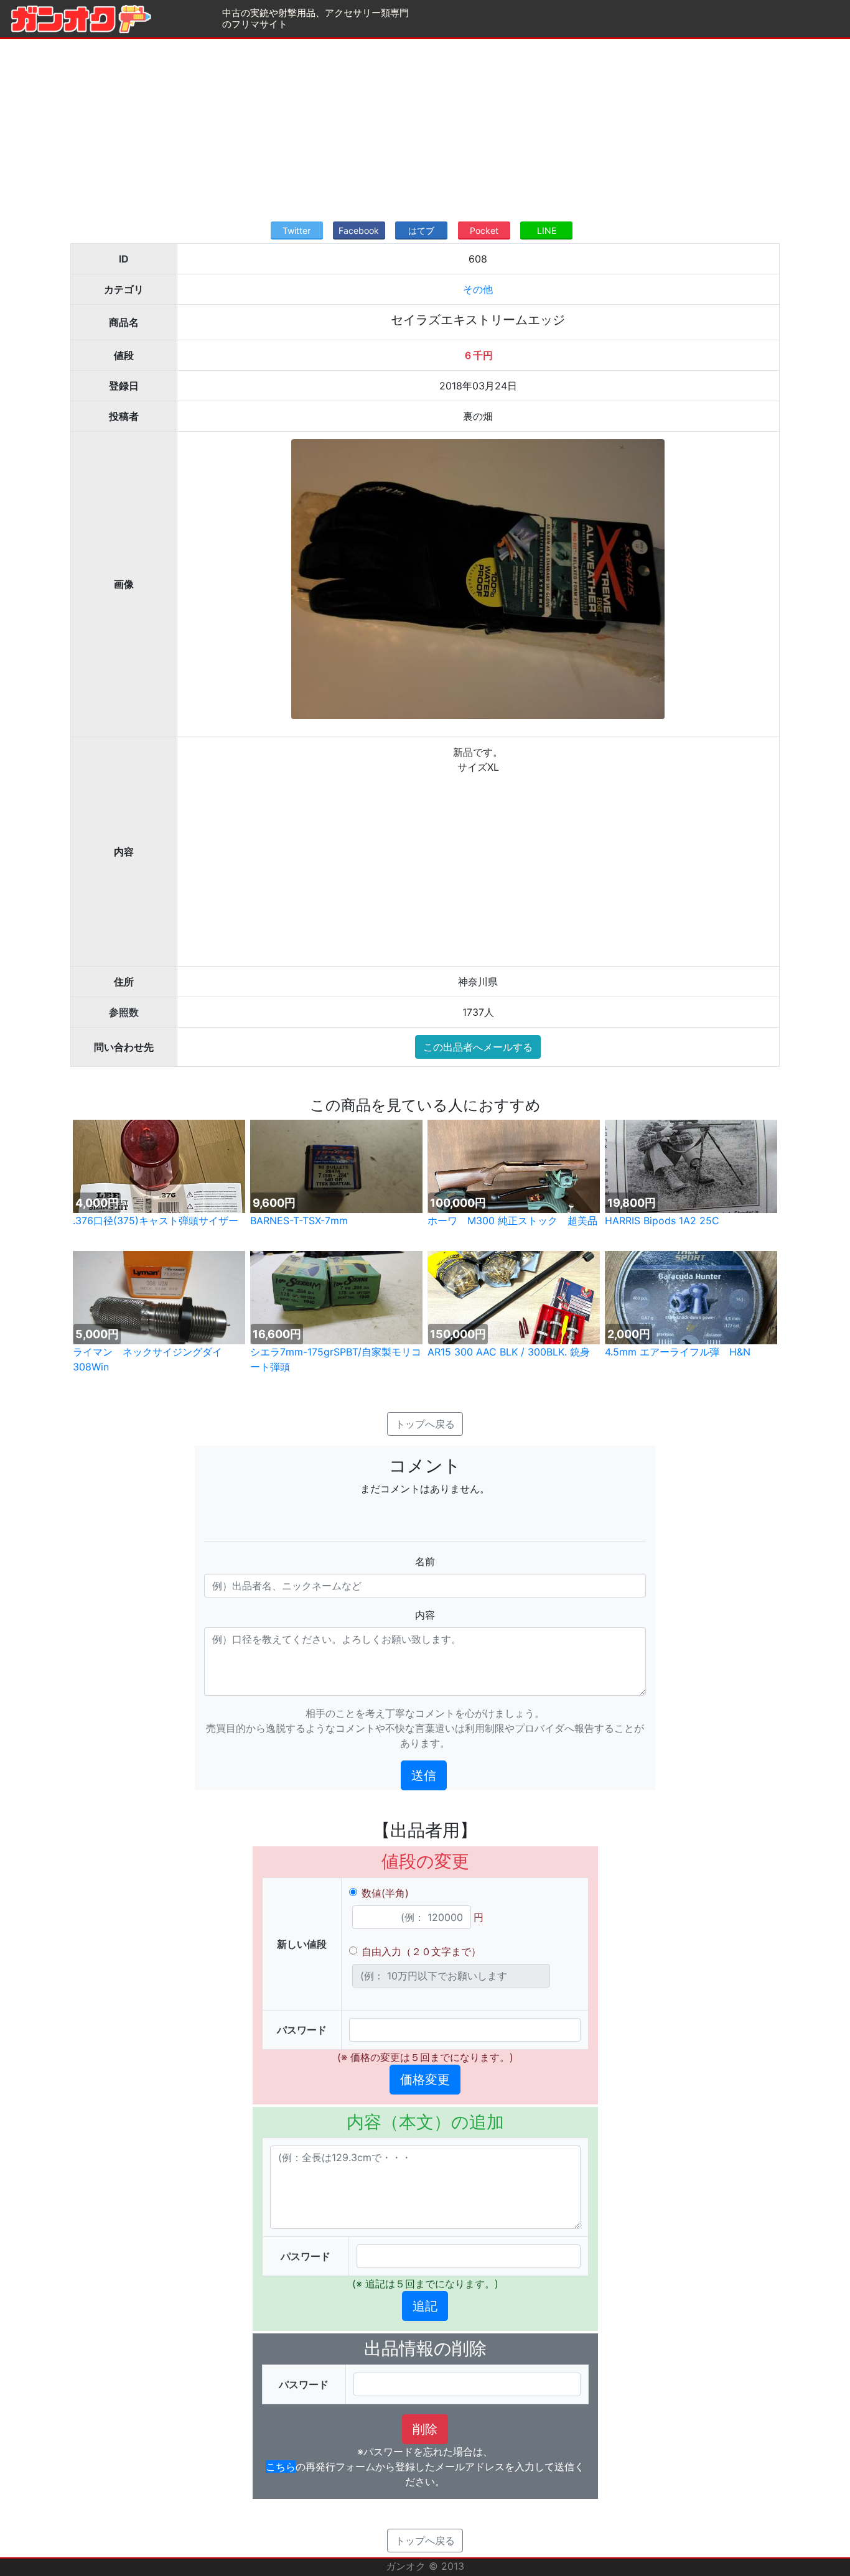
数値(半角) (385, 1893)
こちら (281, 2467)
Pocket (484, 230)
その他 (478, 289)
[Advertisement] (425, 126)
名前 (425, 1561)
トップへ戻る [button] (425, 1424)
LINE (547, 230)
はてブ (421, 230)
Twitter (297, 230)
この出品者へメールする (478, 1047)
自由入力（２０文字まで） (421, 1951)
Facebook (359, 230)
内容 (425, 1615)
